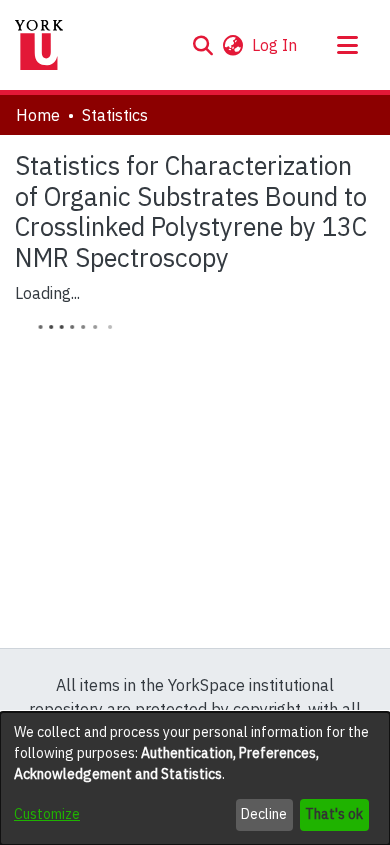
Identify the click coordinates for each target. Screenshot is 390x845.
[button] (202, 45)
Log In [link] (275, 45)
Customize (47, 814)
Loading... (47, 293)
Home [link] (38, 115)
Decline (264, 814)
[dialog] (195, 778)
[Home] (39, 45)
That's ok (334, 814)
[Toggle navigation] (347, 45)
